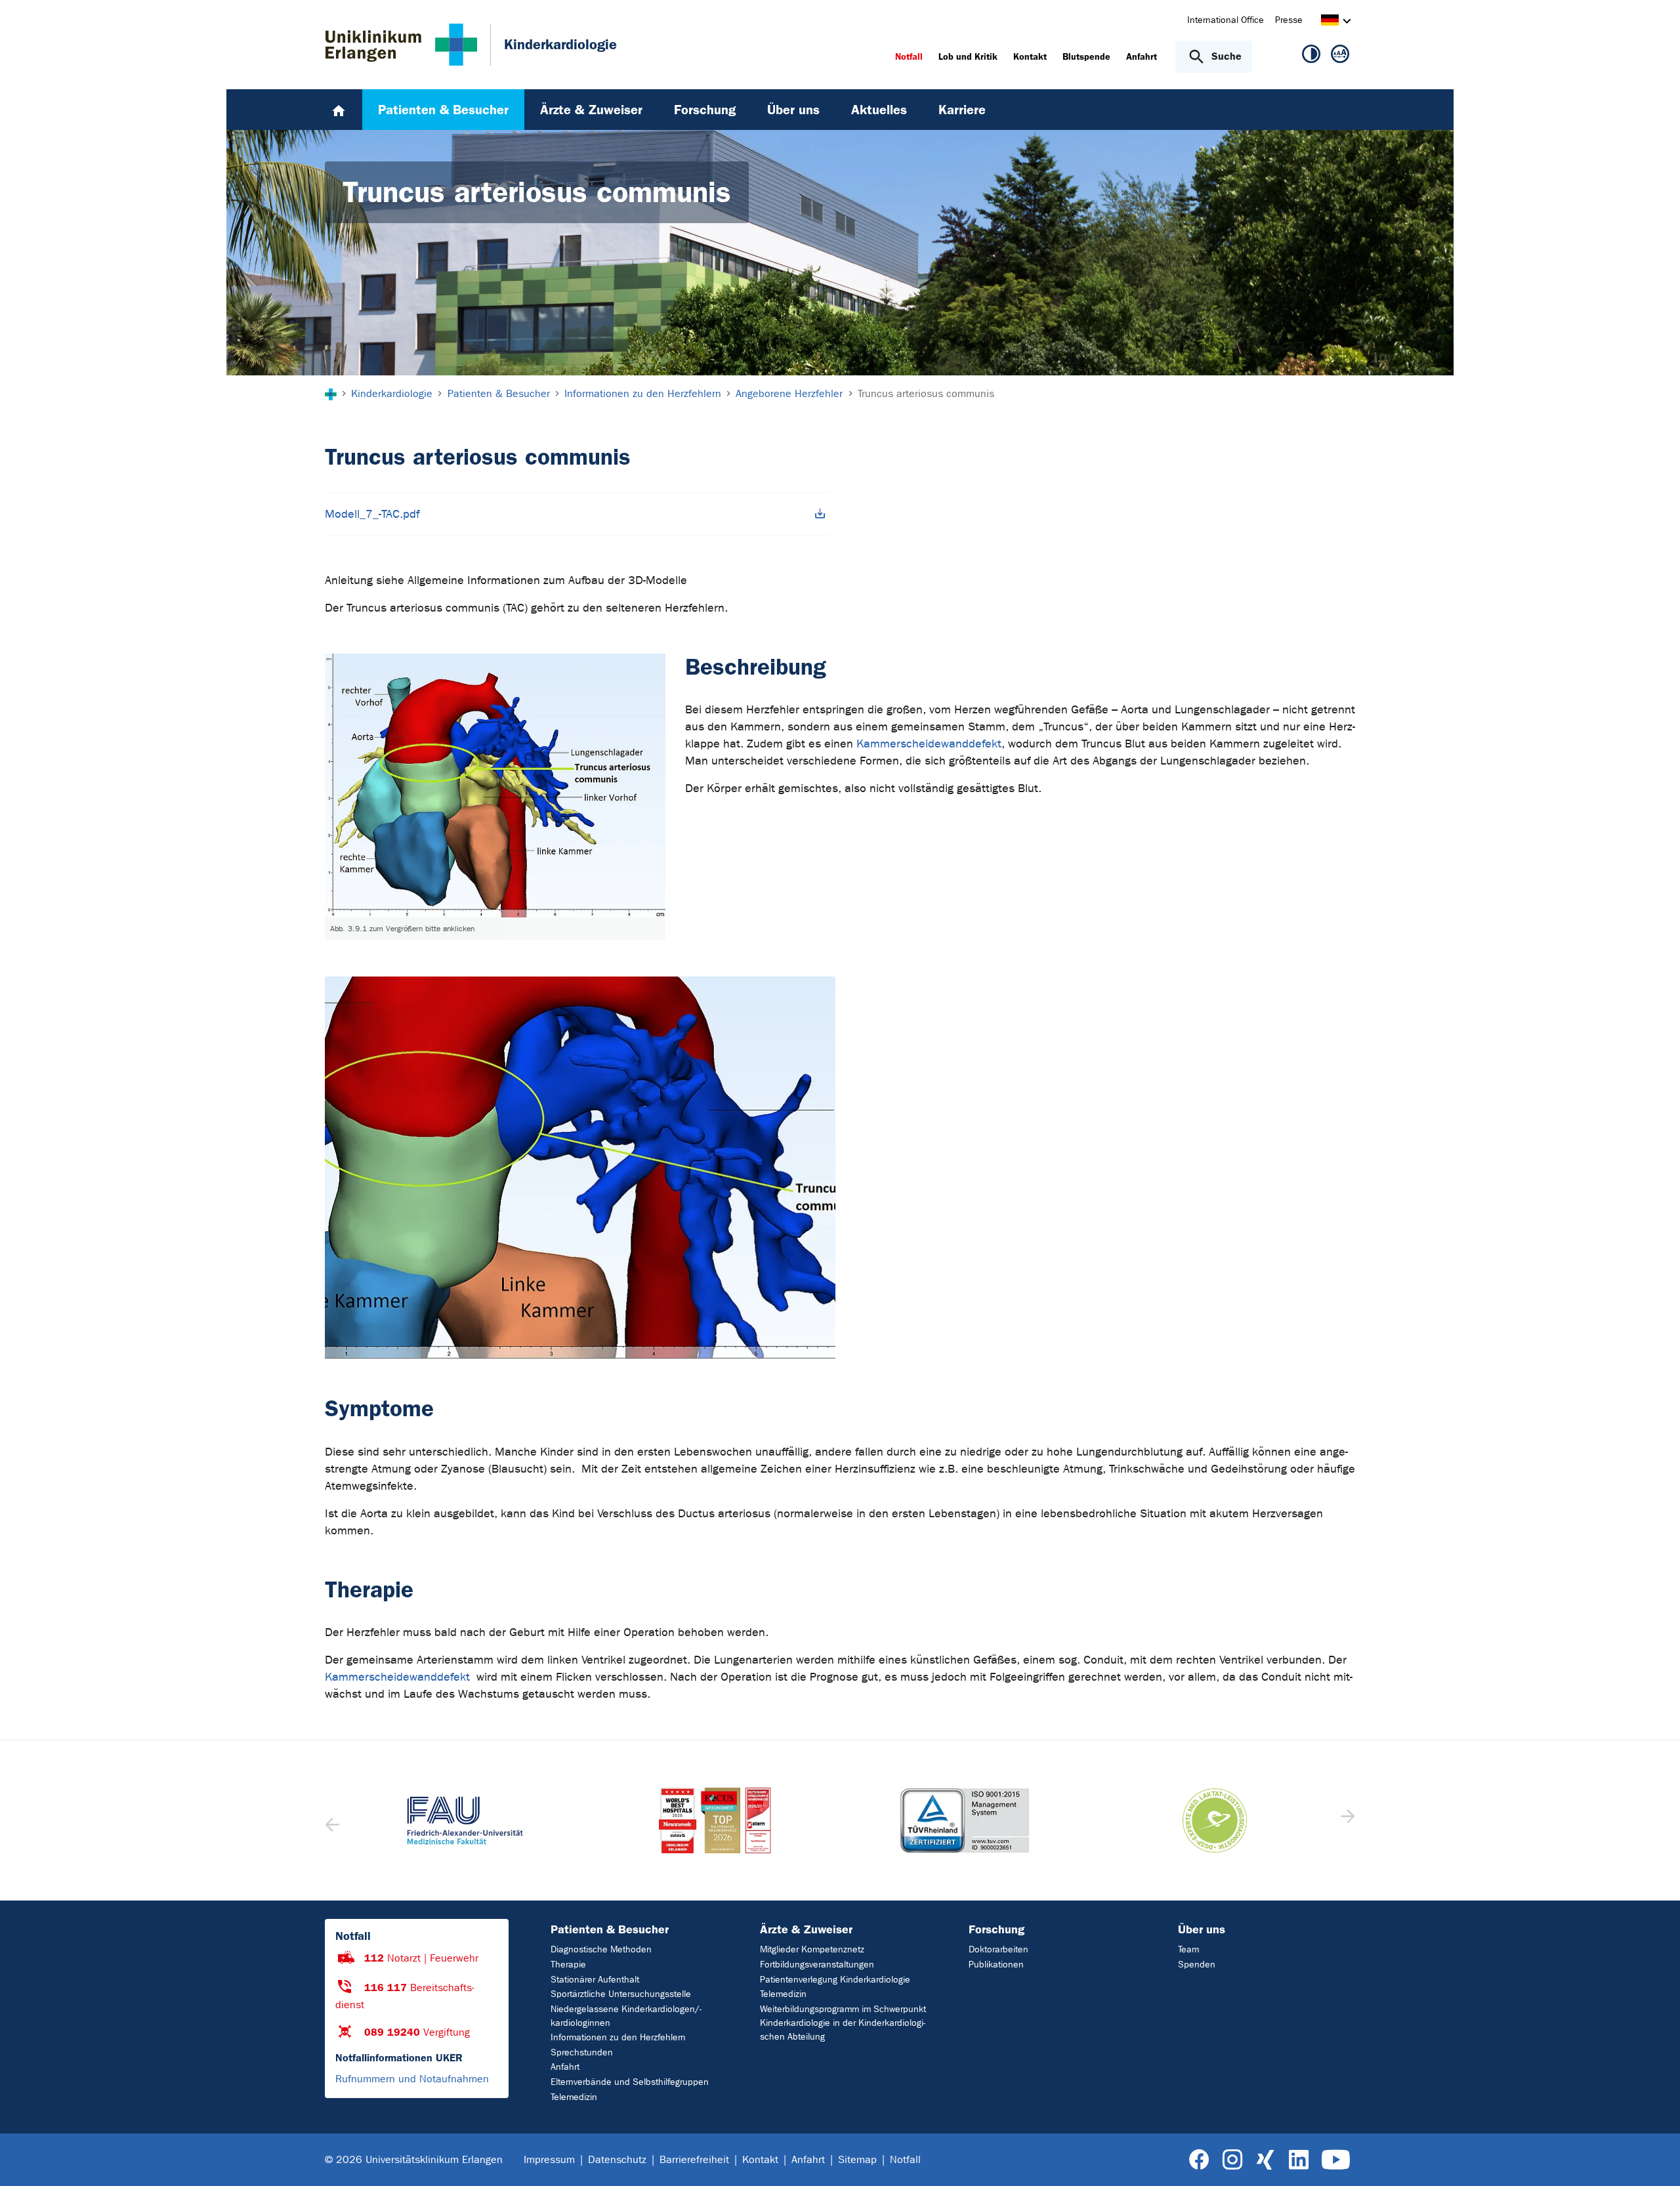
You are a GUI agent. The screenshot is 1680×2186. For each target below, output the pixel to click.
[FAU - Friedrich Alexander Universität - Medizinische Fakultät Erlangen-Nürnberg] (466, 1820)
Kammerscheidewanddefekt (929, 744)
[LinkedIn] (1298, 2160)
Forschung (997, 1929)
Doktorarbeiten (998, 1949)
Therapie (568, 1965)
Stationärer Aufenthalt (595, 1980)
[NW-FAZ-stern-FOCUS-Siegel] (716, 1820)
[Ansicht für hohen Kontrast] (1311, 56)
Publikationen (996, 1965)
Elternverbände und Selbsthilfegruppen (630, 2082)
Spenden (1197, 1965)
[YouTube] (1336, 2160)
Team (1188, 1949)
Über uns (1202, 1929)
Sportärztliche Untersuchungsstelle (621, 1994)
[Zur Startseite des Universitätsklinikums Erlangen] (401, 45)
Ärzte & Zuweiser (806, 1929)
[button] (1346, 1820)
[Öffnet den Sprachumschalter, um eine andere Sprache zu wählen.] (1330, 22)
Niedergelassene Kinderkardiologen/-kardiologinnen (626, 2016)
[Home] (339, 110)
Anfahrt (565, 2067)
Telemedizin (574, 2097)
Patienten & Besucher (610, 1929)
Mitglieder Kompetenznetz (812, 1949)
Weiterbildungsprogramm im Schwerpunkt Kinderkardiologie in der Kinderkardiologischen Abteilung (843, 2023)
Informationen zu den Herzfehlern (618, 2037)
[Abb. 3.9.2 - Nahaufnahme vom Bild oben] (580, 1167)
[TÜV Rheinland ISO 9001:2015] (965, 1820)
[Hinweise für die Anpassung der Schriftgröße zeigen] (1340, 56)
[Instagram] (1232, 2160)
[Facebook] (1199, 2160)
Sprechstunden (582, 2052)
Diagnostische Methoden (601, 1949)
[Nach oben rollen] (1654, 2159)
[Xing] (1265, 2160)
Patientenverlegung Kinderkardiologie (835, 1980)
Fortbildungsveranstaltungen (817, 1965)
